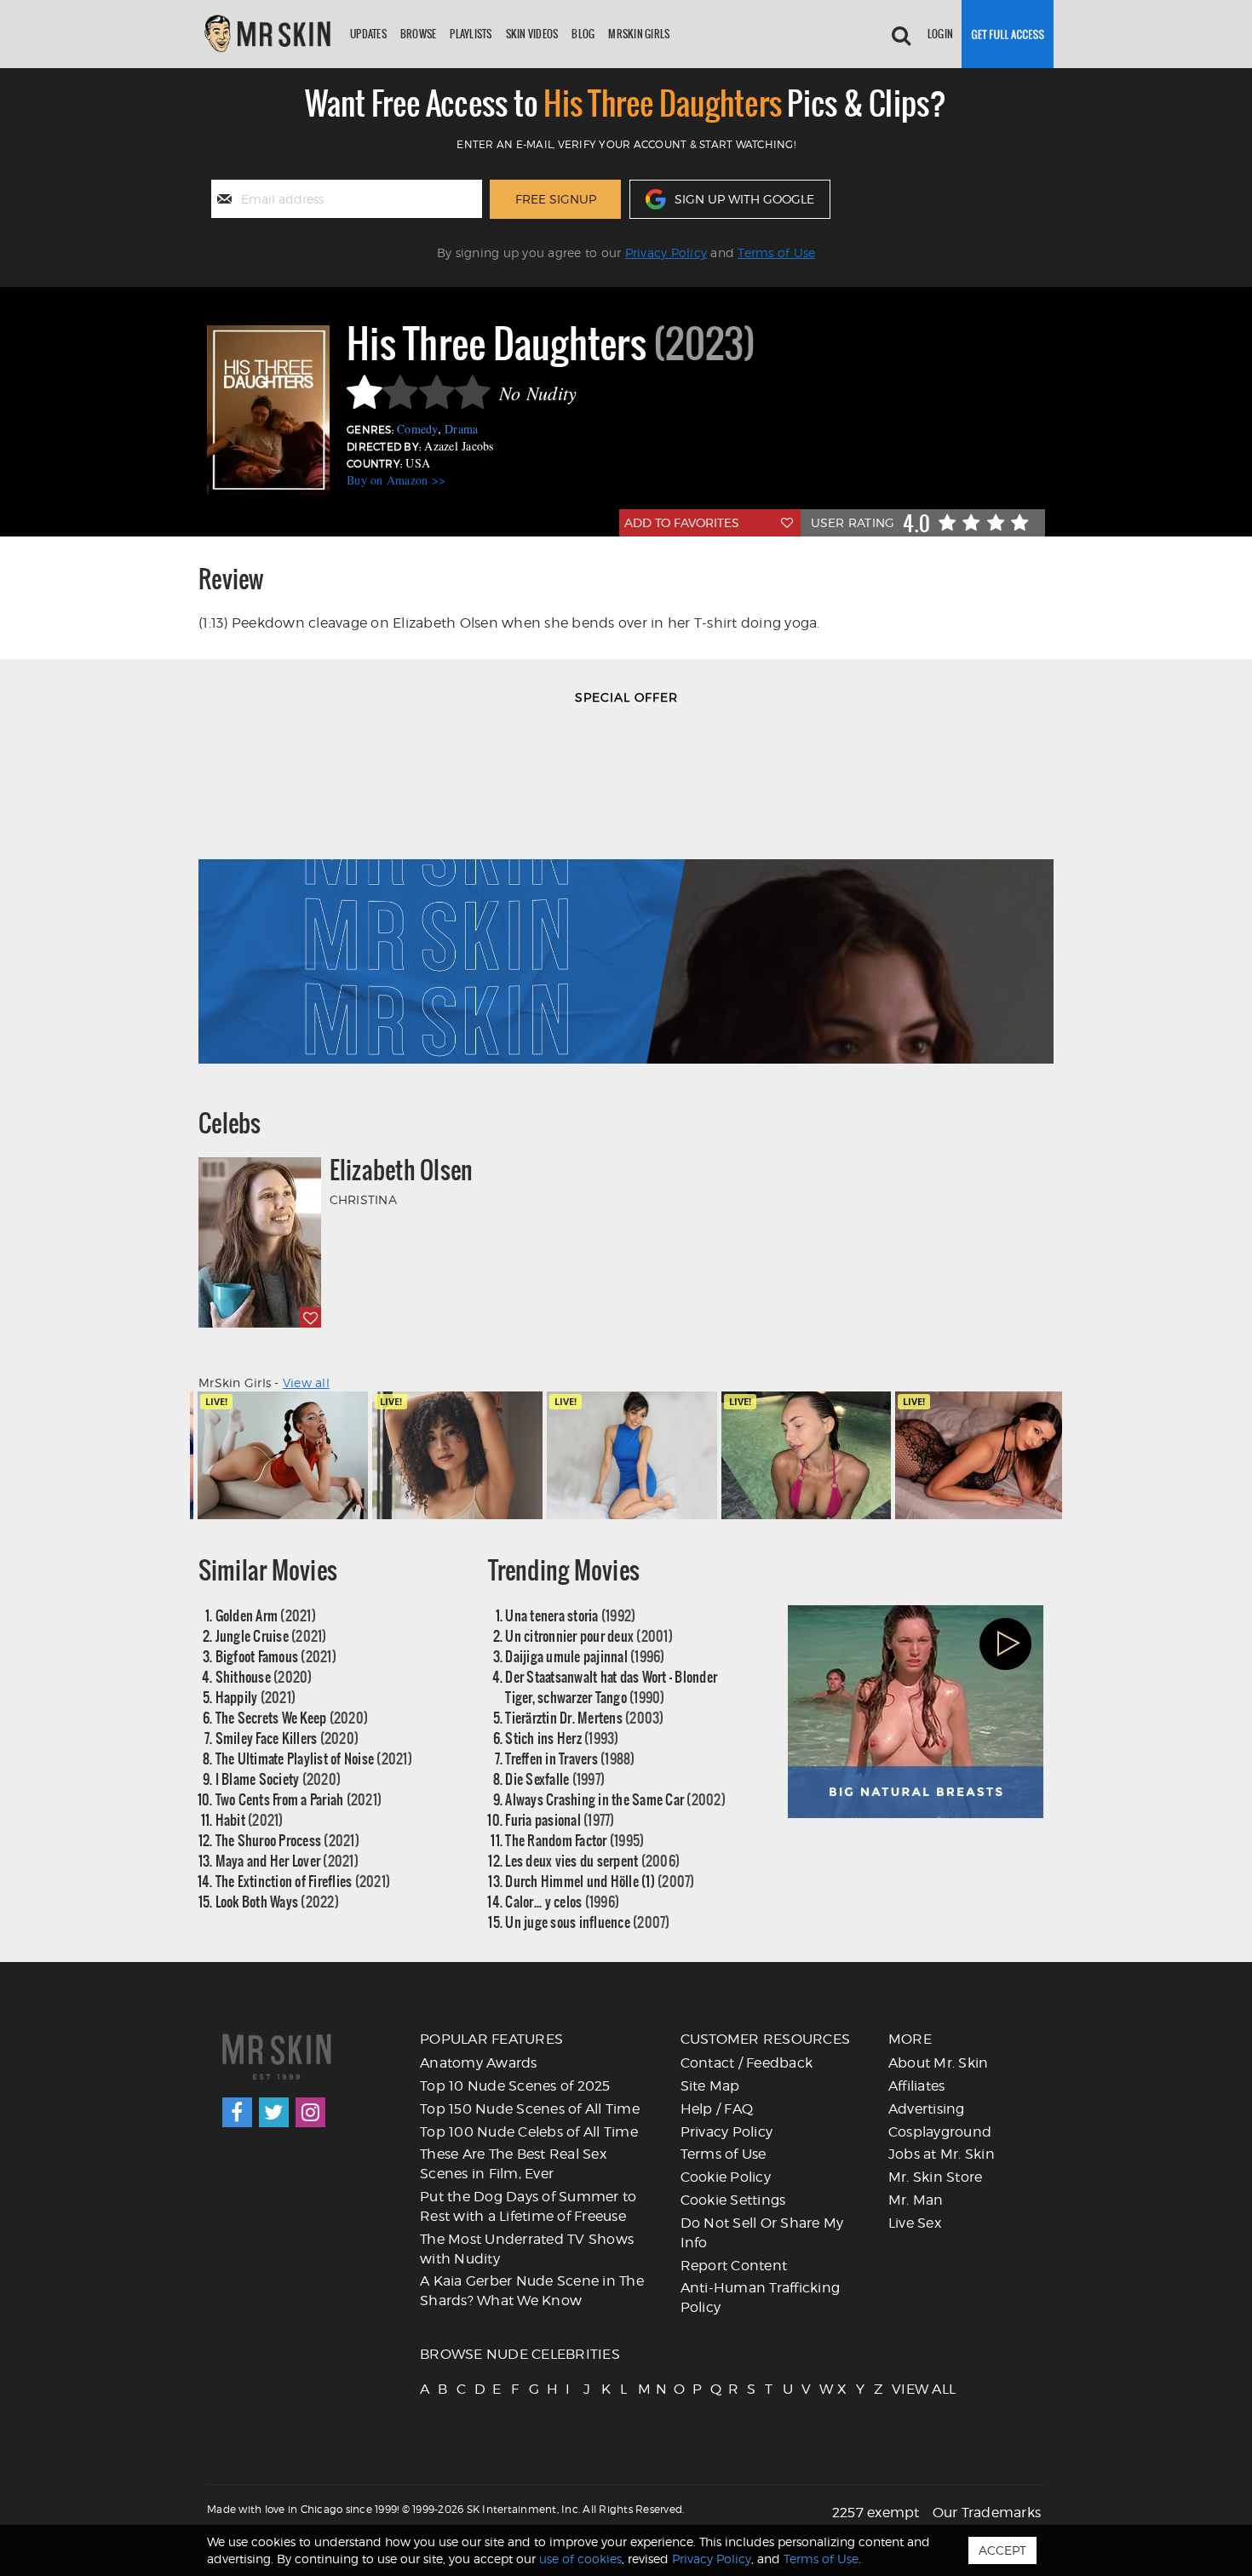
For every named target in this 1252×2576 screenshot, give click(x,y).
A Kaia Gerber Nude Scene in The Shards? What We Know (532, 2291)
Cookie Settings (733, 2200)
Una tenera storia (570, 1615)
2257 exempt (876, 2513)
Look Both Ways (277, 1901)
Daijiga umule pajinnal (585, 1656)
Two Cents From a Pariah (299, 1799)
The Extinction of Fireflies (303, 1881)
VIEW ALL (899, 2389)
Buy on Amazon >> (396, 480)
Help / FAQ (717, 2109)
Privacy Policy (666, 252)
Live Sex (915, 2223)
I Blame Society (279, 1779)
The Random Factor (574, 1840)
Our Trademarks (987, 2513)
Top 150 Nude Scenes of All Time (530, 2109)
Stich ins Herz (562, 1738)
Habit (250, 1819)
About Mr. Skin (939, 2063)
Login (940, 34)
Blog (583, 34)
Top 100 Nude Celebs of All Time (529, 2132)
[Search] (901, 34)
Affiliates (917, 2086)
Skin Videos (532, 34)
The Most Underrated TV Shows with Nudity (527, 2249)
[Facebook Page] (237, 2112)
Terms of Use (776, 252)
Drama (461, 429)
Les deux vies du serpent (592, 1860)
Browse (419, 34)
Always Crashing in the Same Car (615, 1799)
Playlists (471, 34)
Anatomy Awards (479, 2063)
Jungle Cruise (271, 1635)
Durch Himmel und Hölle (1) (600, 1881)
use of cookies (580, 2559)
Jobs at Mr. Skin (942, 2154)
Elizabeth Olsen (402, 1170)
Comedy (417, 429)
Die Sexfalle (555, 1779)
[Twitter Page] (274, 2112)
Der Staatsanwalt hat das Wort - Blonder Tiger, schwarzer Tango (611, 1687)
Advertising (927, 2109)
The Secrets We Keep (292, 1717)
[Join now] (1008, 34)
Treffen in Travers (570, 1758)
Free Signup (556, 199)
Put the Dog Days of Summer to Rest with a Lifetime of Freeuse (528, 2206)
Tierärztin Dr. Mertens (584, 1717)
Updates (368, 34)
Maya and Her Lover (287, 1860)
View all (306, 1383)
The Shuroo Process (287, 1840)
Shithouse (264, 1676)
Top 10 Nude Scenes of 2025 (515, 2086)
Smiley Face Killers (287, 1738)
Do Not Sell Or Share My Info (762, 2233)
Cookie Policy (726, 2177)
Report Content (734, 2266)
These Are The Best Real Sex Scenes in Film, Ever (513, 2164)
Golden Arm (266, 1615)
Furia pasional (560, 1819)
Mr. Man (916, 2200)
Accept (1002, 2550)
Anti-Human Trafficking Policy (761, 2298)
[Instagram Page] (310, 2112)
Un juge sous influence (587, 1922)
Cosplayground (940, 2132)
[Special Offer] (626, 893)
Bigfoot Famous (276, 1656)
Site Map (710, 2086)
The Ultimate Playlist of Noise (314, 1758)
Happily (256, 1697)
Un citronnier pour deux (589, 1635)
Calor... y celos (562, 1901)
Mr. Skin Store (936, 2177)
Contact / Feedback (747, 2063)
